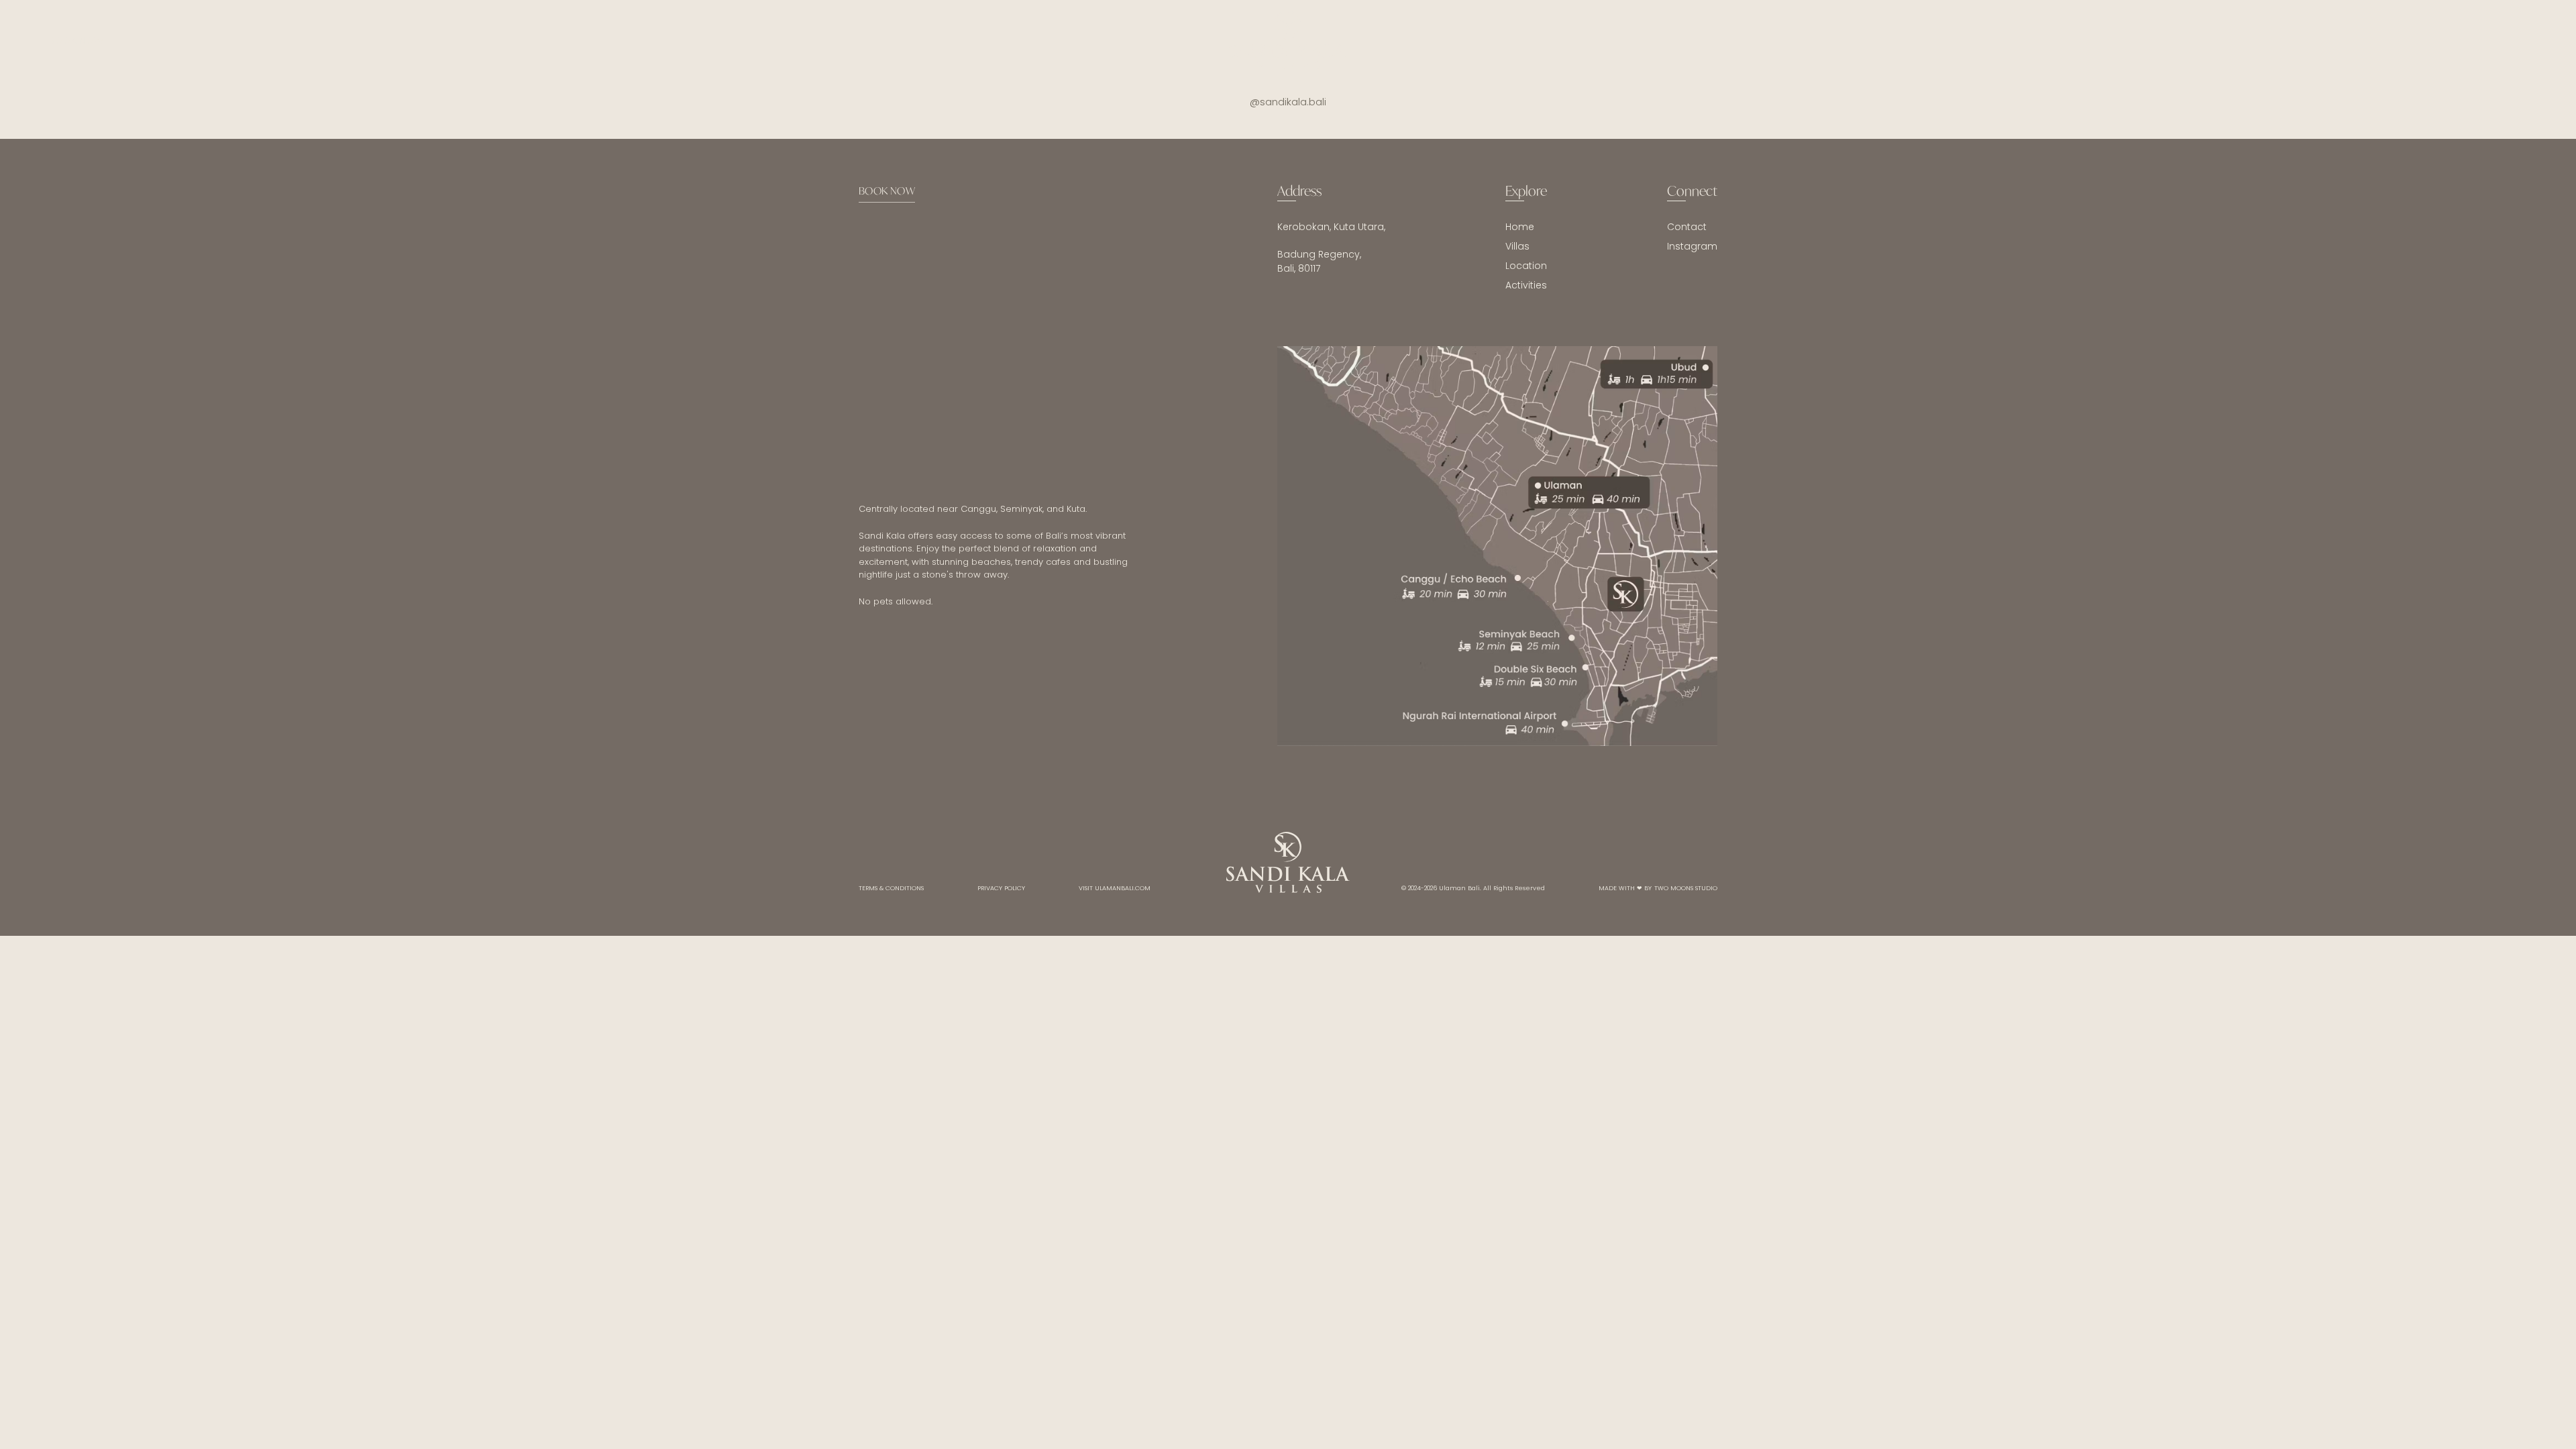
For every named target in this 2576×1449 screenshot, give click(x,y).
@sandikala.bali (1288, 102)
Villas (1517, 246)
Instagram (1692, 246)
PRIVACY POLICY (1001, 888)
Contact (1687, 227)
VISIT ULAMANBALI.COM (1115, 888)
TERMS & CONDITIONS (891, 888)
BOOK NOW (887, 191)
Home (1520, 227)
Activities (1526, 285)
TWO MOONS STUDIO (1686, 888)
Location (1526, 266)
